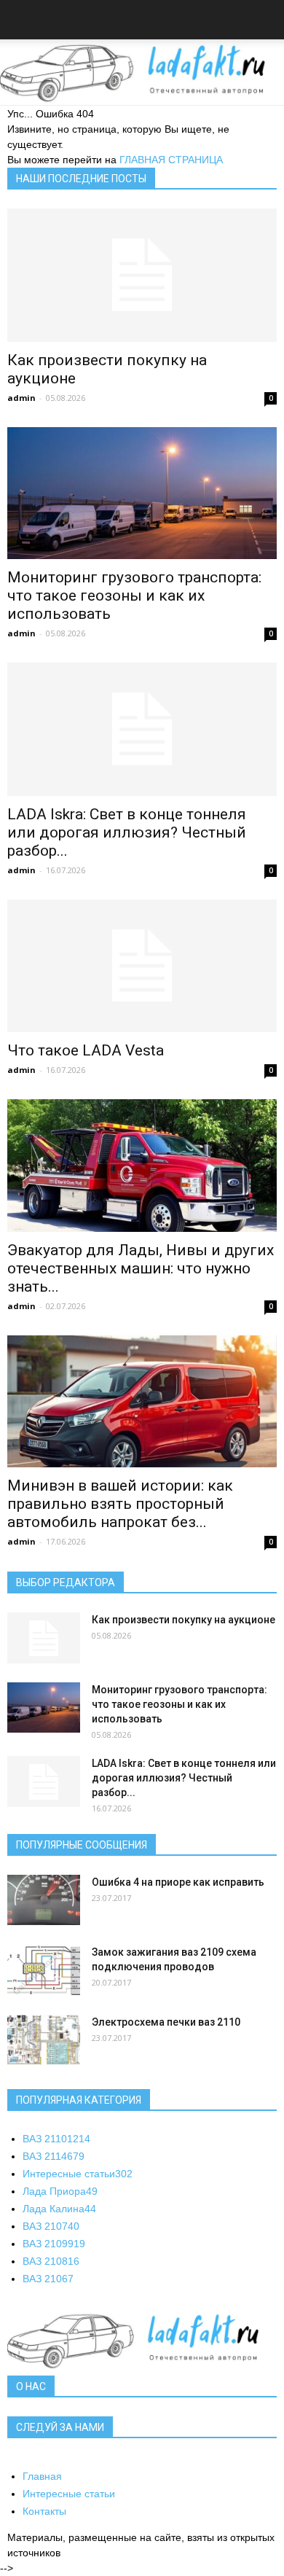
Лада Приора (60, 2191)
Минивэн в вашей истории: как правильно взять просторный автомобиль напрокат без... (120, 1504)
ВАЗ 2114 (54, 2156)
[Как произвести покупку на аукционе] (142, 275)
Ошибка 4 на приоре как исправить (178, 1882)
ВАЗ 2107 (51, 2226)
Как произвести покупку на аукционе (184, 1620)
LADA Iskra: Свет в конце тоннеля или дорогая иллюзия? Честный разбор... (127, 832)
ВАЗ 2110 (56, 2139)
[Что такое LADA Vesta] (142, 966)
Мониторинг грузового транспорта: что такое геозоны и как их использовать (134, 596)
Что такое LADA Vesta (86, 1050)
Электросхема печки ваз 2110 (166, 2022)
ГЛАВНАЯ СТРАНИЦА (171, 160)
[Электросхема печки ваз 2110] (44, 2040)
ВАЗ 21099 (54, 2244)
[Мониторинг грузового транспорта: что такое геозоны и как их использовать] (142, 493)
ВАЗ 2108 (51, 2261)
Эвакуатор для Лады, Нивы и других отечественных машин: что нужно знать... (141, 1268)
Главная (42, 2476)
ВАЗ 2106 (48, 2279)
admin (21, 398)
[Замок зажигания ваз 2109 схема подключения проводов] (44, 1970)
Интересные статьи (78, 2174)
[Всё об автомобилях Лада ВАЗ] (142, 73)
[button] (264, 22)
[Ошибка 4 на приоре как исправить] (44, 1900)
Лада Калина (59, 2209)
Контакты (44, 2511)
